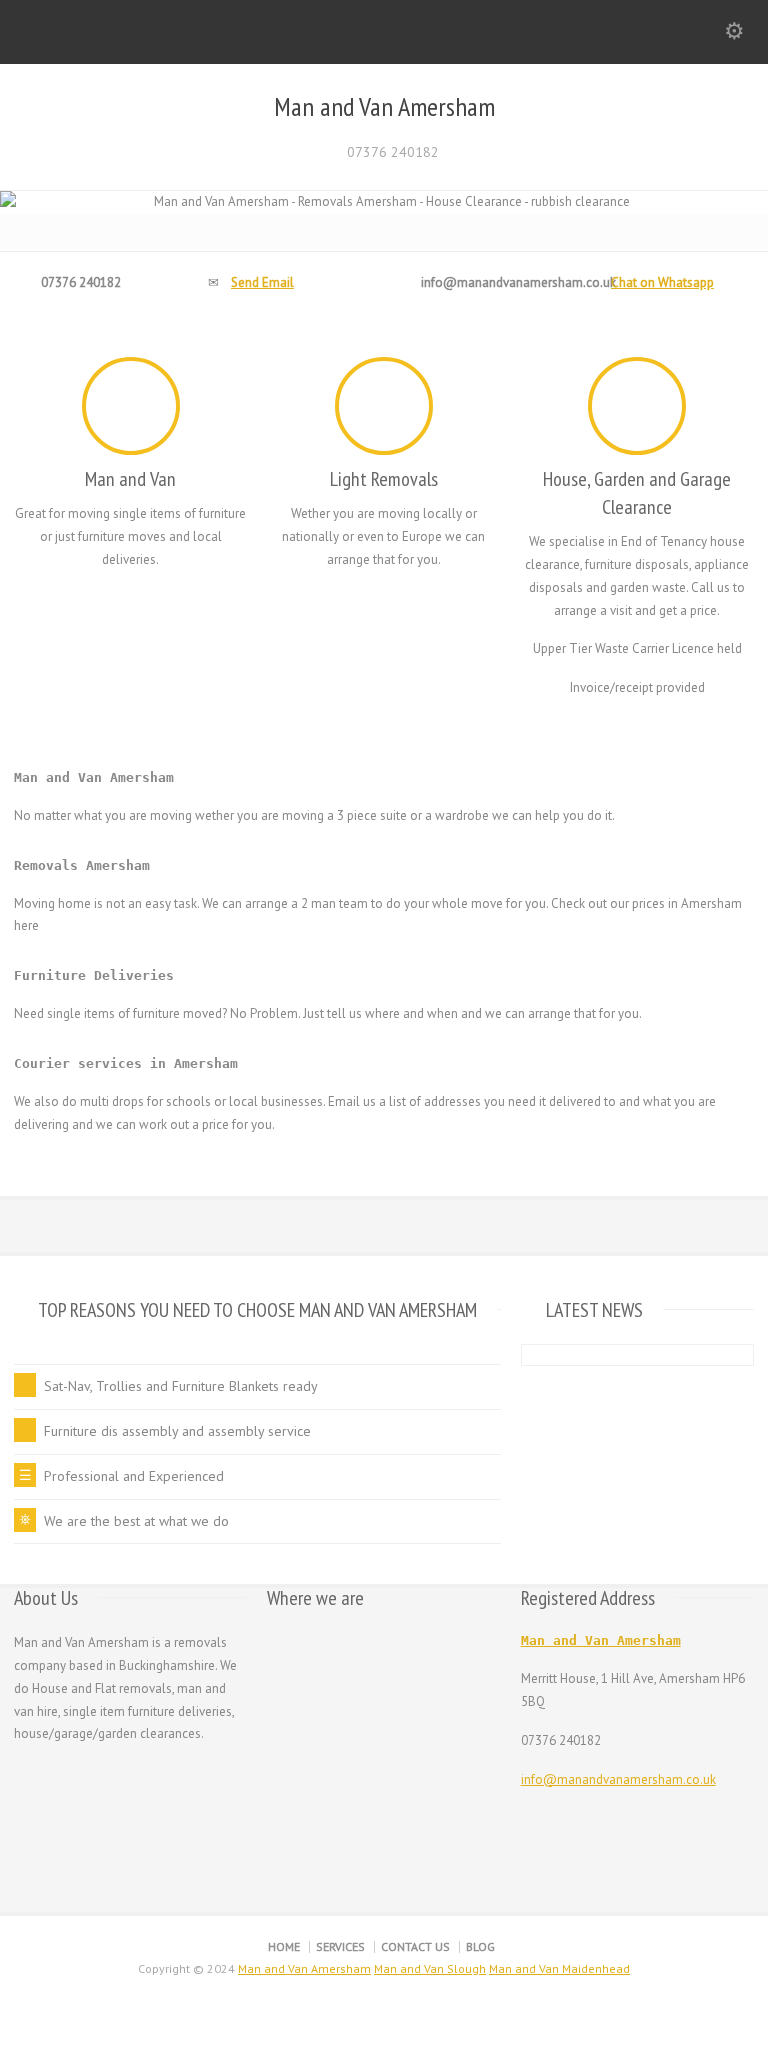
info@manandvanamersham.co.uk (618, 1779)
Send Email (262, 282)
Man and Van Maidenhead (559, 1968)
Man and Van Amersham (384, 107)
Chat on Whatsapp (662, 282)
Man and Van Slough (430, 1968)
